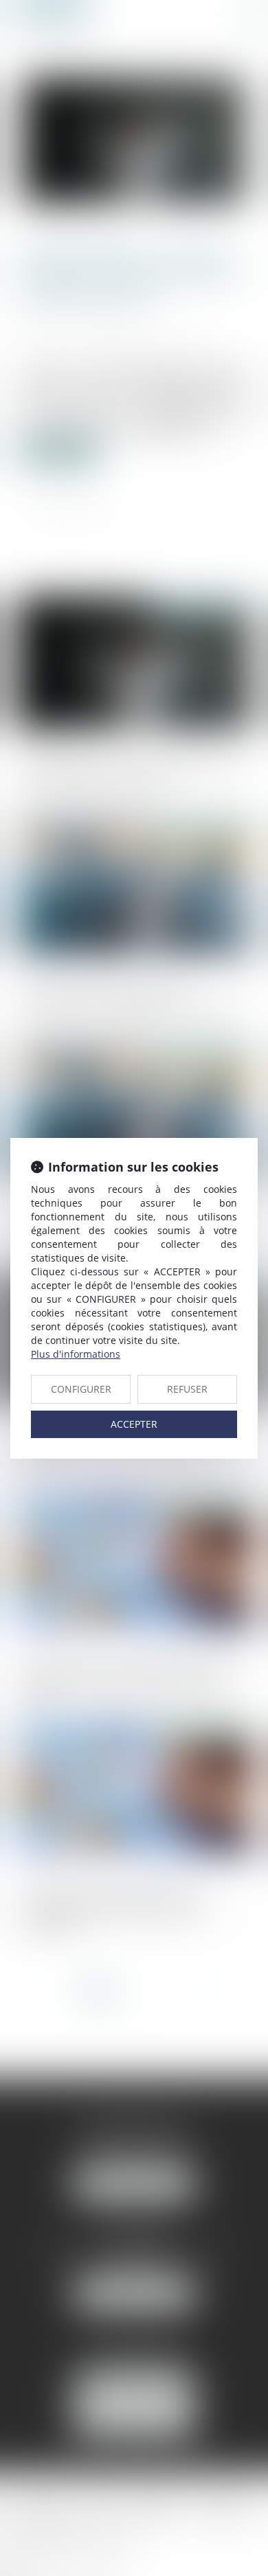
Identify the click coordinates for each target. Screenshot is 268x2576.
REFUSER (187, 1389)
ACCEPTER (134, 1424)
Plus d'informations (76, 1354)
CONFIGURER (81, 1389)
